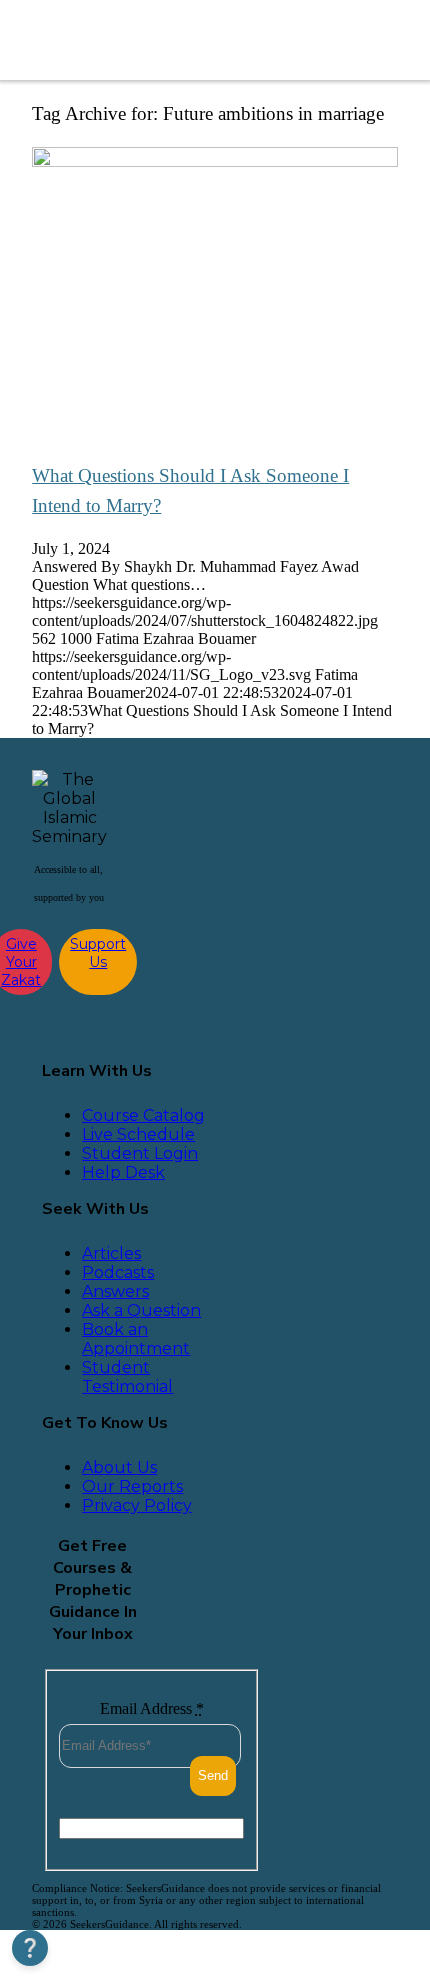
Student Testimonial (127, 1377)
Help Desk (123, 1172)
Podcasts (118, 1272)
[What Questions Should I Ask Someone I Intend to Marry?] (215, 161)
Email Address (152, 1708)
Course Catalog (143, 1115)
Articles (111, 1253)
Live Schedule (138, 1134)
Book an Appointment (136, 1339)
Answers (115, 1291)
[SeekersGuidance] (164, 40)
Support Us (98, 953)
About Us (119, 1467)
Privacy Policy (137, 1505)
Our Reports (132, 1486)
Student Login (140, 1153)
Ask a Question (141, 1310)
